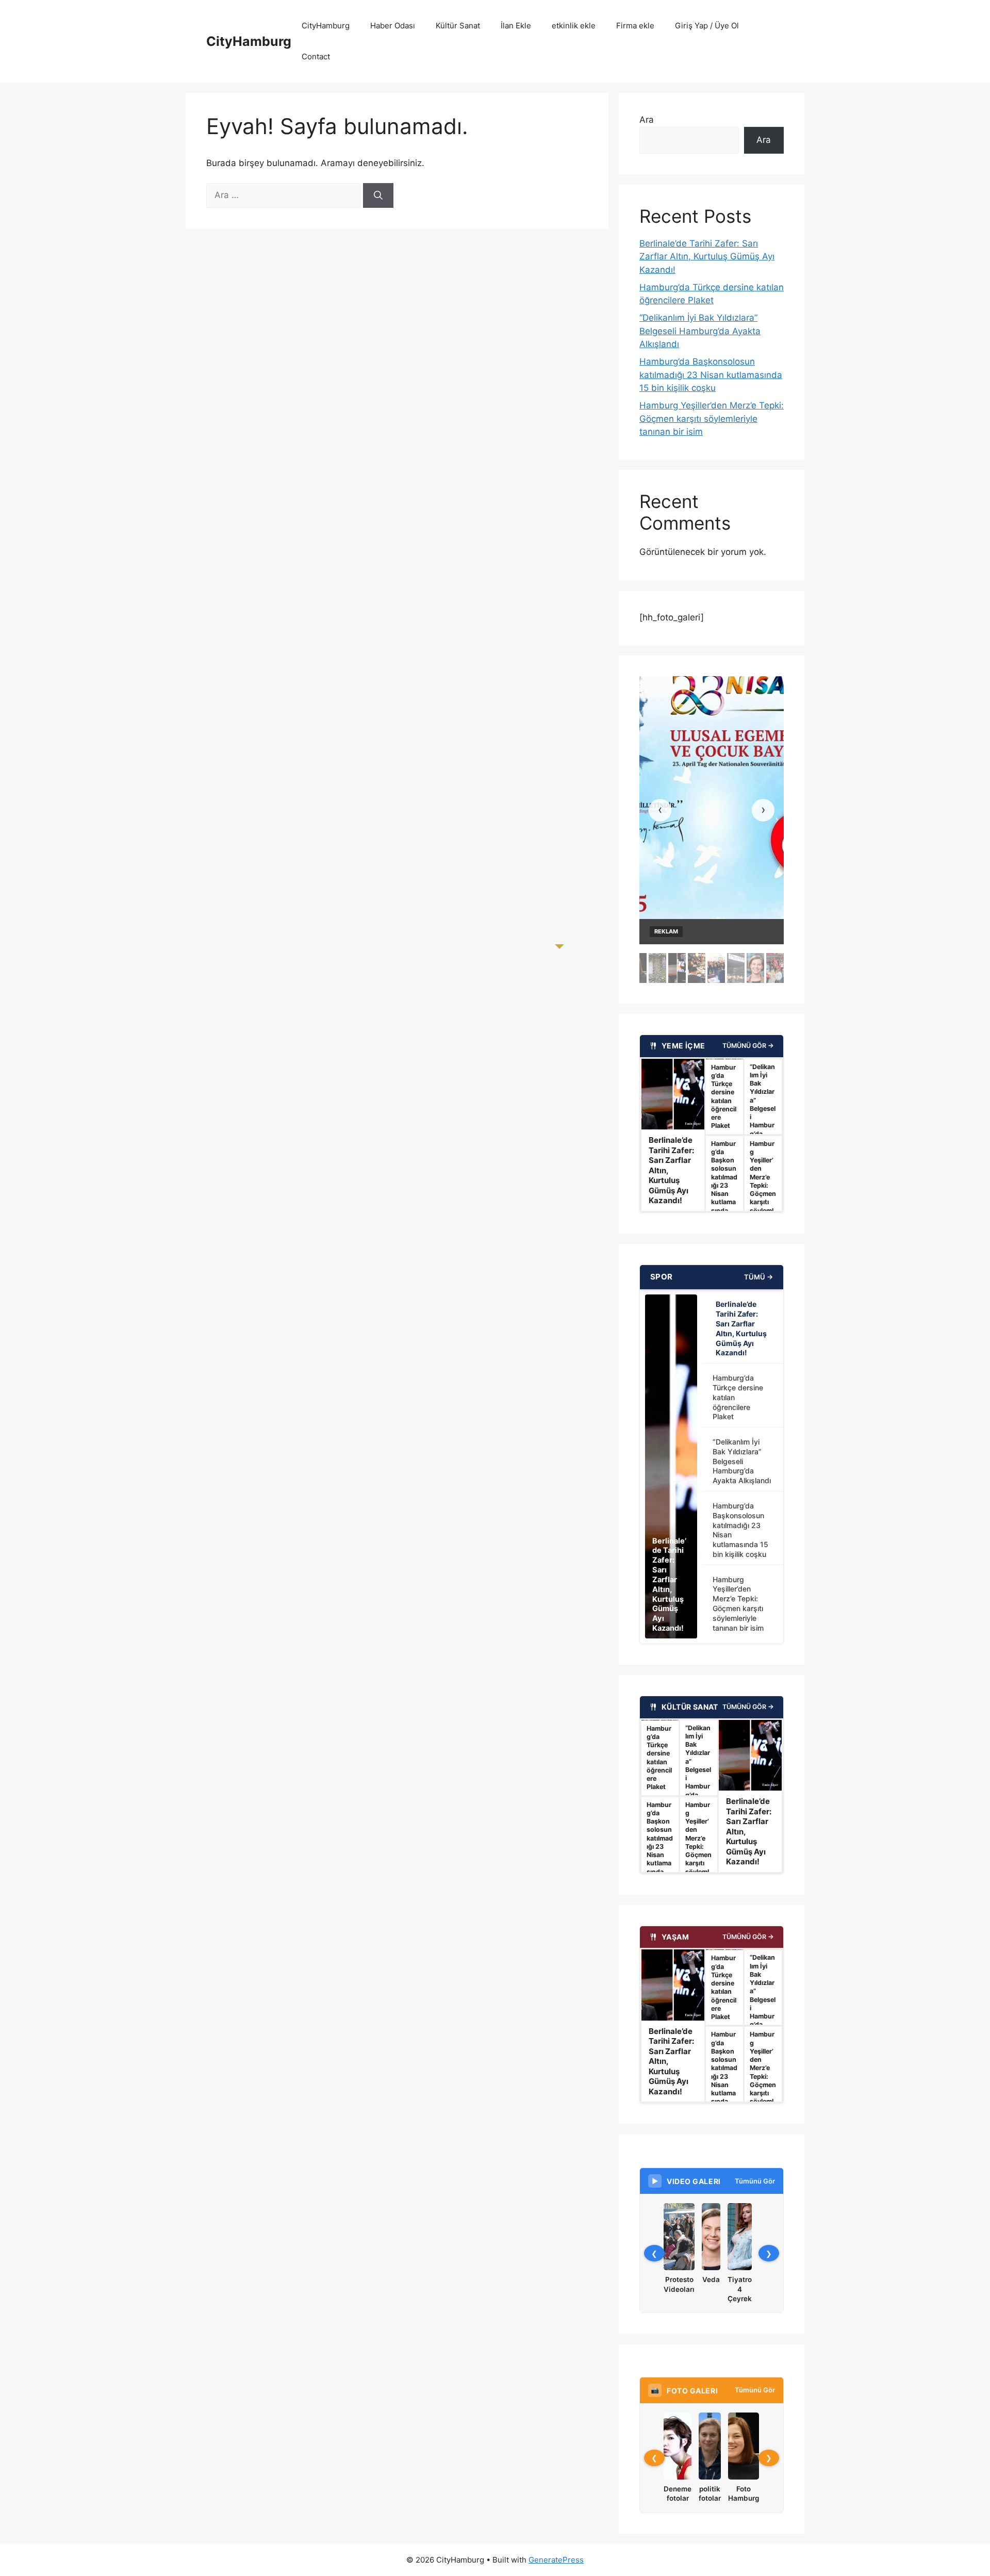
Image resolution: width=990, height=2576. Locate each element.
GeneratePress (556, 2560)
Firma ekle (635, 26)
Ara (647, 120)
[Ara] (378, 195)
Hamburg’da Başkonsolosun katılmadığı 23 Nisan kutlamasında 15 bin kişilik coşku (711, 375)
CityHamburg (249, 41)
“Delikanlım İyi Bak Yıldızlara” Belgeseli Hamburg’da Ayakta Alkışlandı (700, 331)
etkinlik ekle (574, 26)
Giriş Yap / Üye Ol (707, 26)
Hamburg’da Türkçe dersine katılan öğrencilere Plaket (738, 1397)
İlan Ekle (516, 26)
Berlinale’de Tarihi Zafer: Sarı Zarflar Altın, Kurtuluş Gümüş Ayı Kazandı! (707, 257)
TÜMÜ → (758, 1277)
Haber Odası (393, 26)
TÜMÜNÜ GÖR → (748, 1046)
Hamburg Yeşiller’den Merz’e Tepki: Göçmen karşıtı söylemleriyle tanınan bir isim (712, 419)
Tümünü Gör (755, 2181)
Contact (316, 56)
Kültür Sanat (458, 26)
